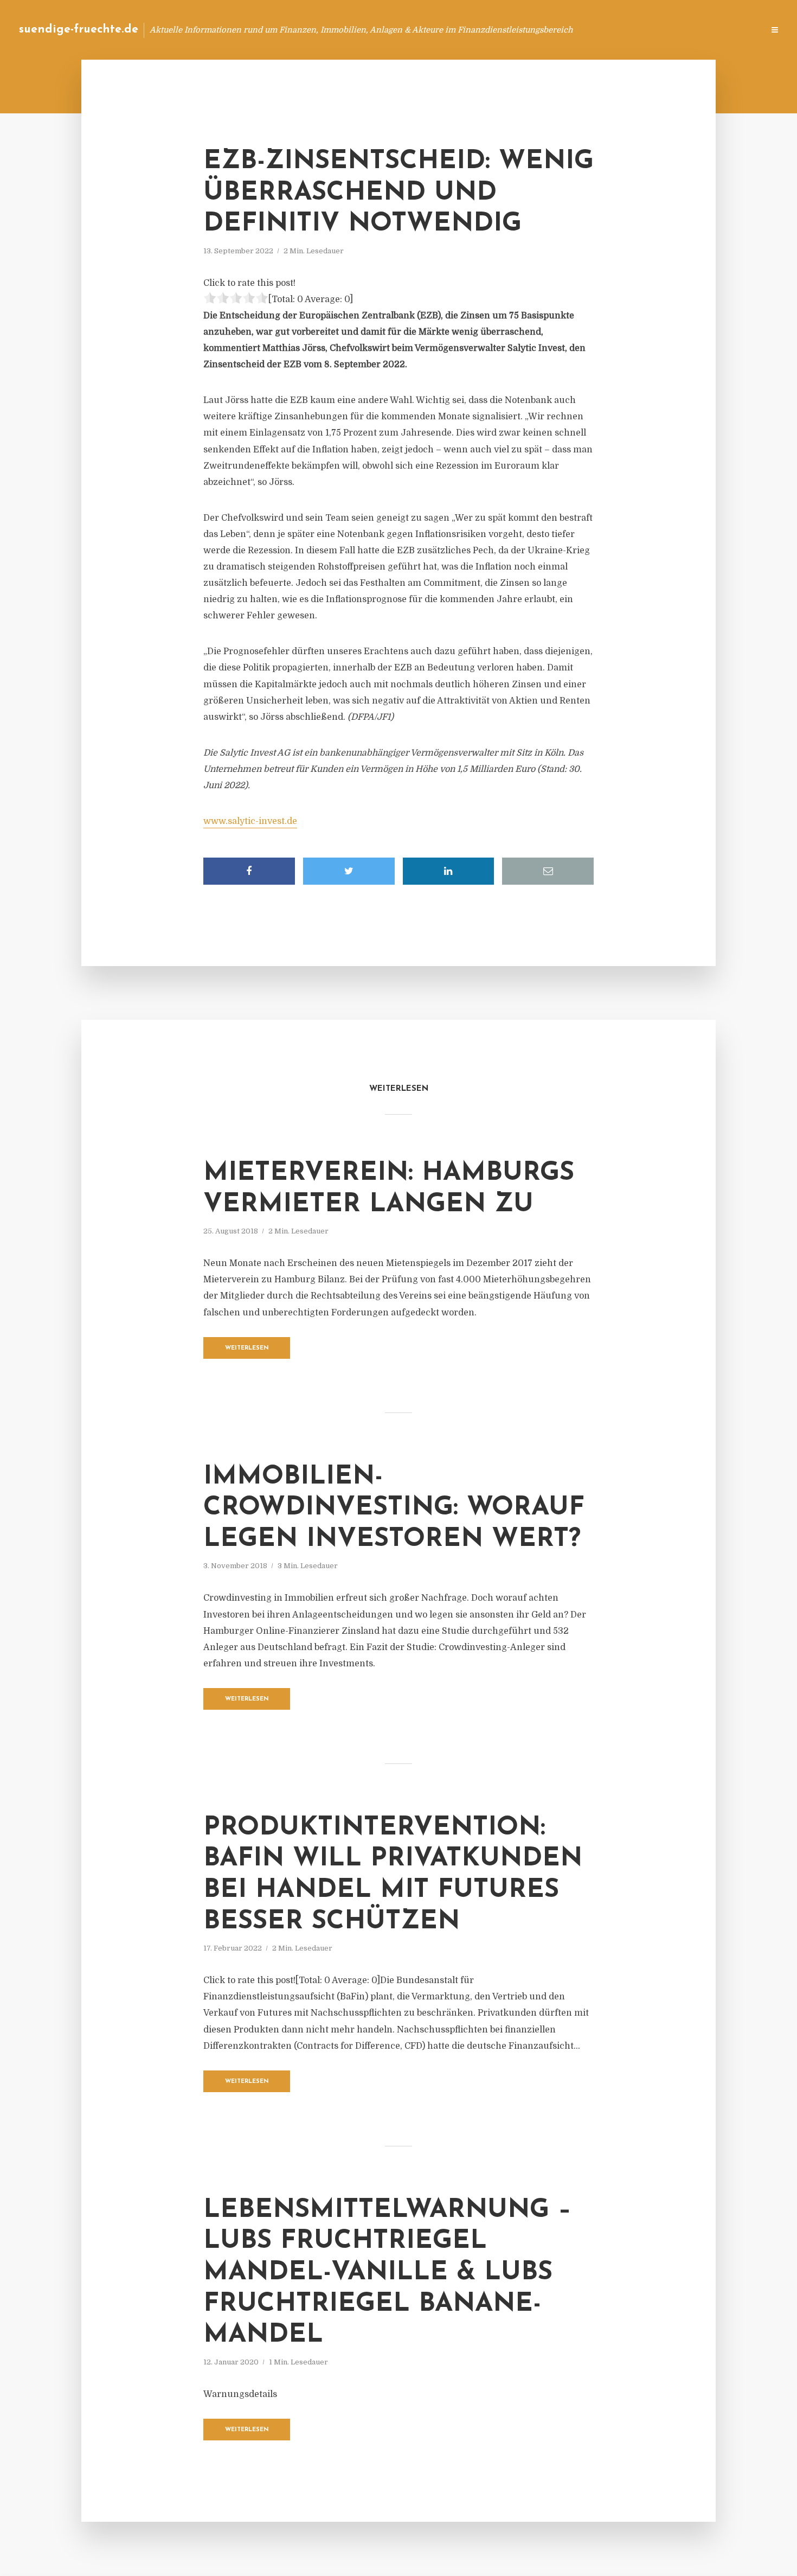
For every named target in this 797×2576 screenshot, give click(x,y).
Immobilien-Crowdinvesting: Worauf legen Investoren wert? (394, 1508)
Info (583, 30)
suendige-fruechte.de (79, 30)
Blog (549, 30)
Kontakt (623, 30)
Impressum (674, 30)
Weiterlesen (247, 1348)
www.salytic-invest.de (250, 821)
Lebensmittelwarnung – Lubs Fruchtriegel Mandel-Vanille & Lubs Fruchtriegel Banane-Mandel (387, 2273)
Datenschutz (732, 30)
